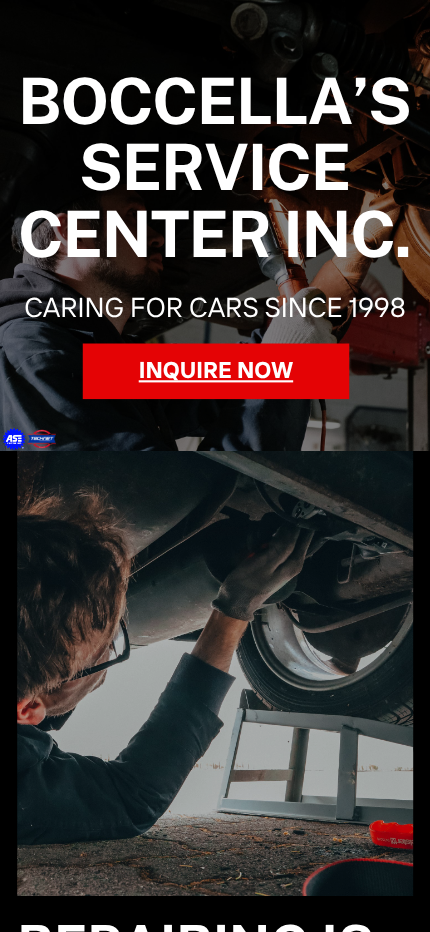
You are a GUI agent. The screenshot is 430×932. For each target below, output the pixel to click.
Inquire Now (216, 371)
